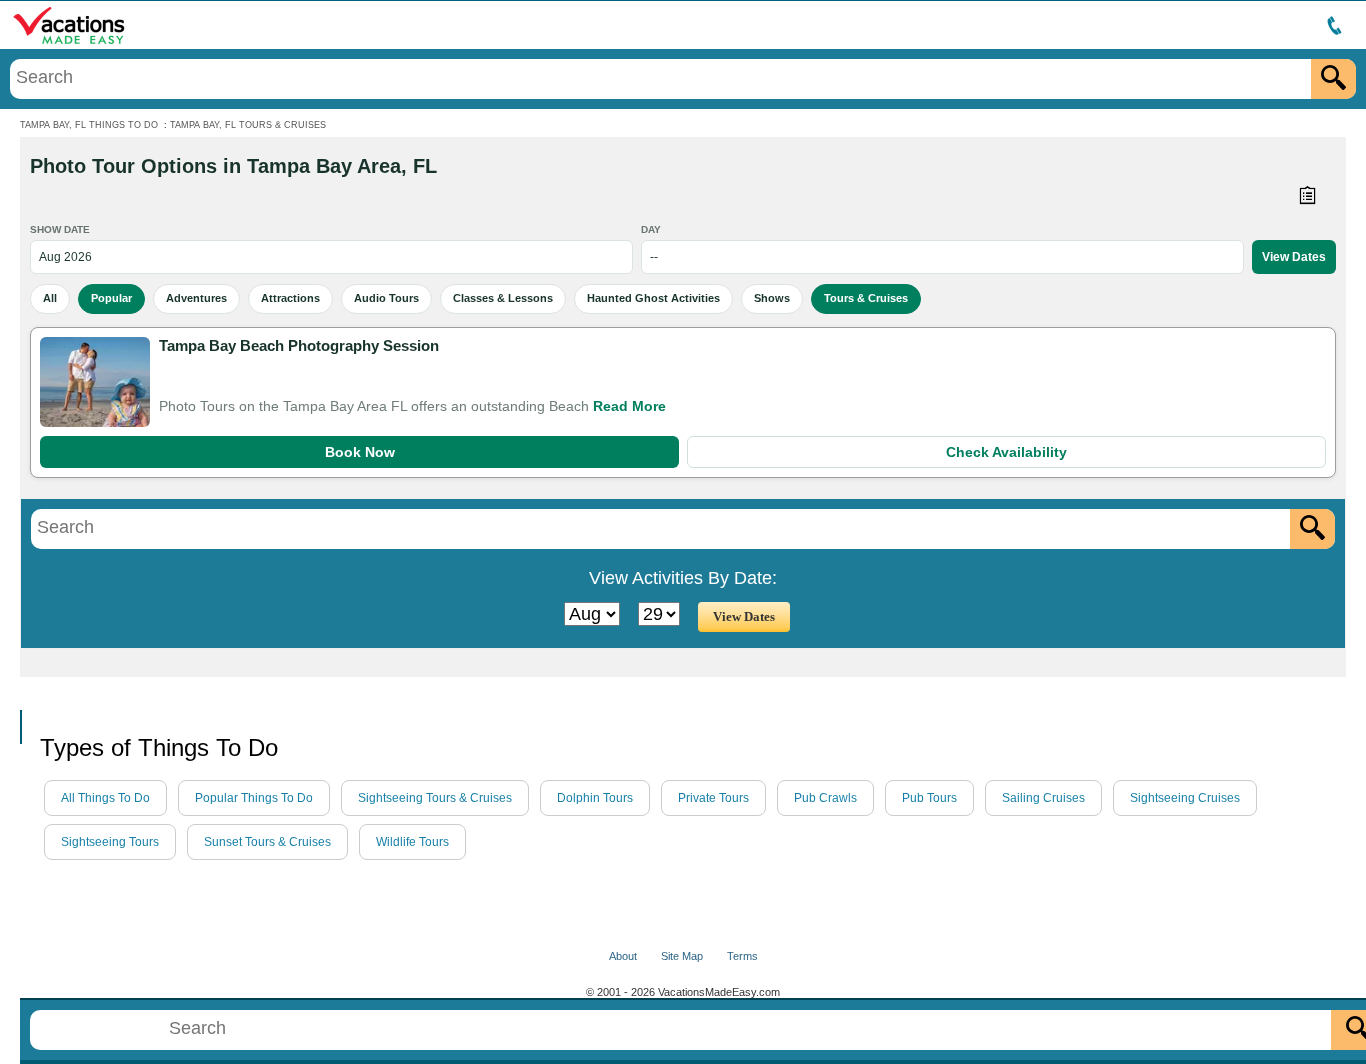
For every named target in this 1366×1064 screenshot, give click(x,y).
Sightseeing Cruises (1185, 798)
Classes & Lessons (503, 298)
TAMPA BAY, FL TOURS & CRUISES (248, 125)
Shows (772, 298)
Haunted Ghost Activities (653, 298)
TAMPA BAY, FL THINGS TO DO (89, 125)
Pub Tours (929, 798)
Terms (742, 956)
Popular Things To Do (254, 798)
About (623, 956)
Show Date (60, 229)
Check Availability (1006, 452)
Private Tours (713, 798)
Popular (111, 298)
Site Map (682, 956)
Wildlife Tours (412, 842)
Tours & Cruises (866, 298)
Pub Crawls (825, 798)
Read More (629, 406)
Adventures (196, 298)
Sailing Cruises (1043, 798)
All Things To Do (105, 798)
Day (651, 229)
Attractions (290, 298)
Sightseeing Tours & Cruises (435, 798)
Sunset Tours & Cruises (267, 842)
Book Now (360, 452)
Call (39, 693)
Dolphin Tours (595, 798)
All (50, 298)
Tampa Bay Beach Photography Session (299, 345)
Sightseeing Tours (110, 842)
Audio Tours (386, 298)
